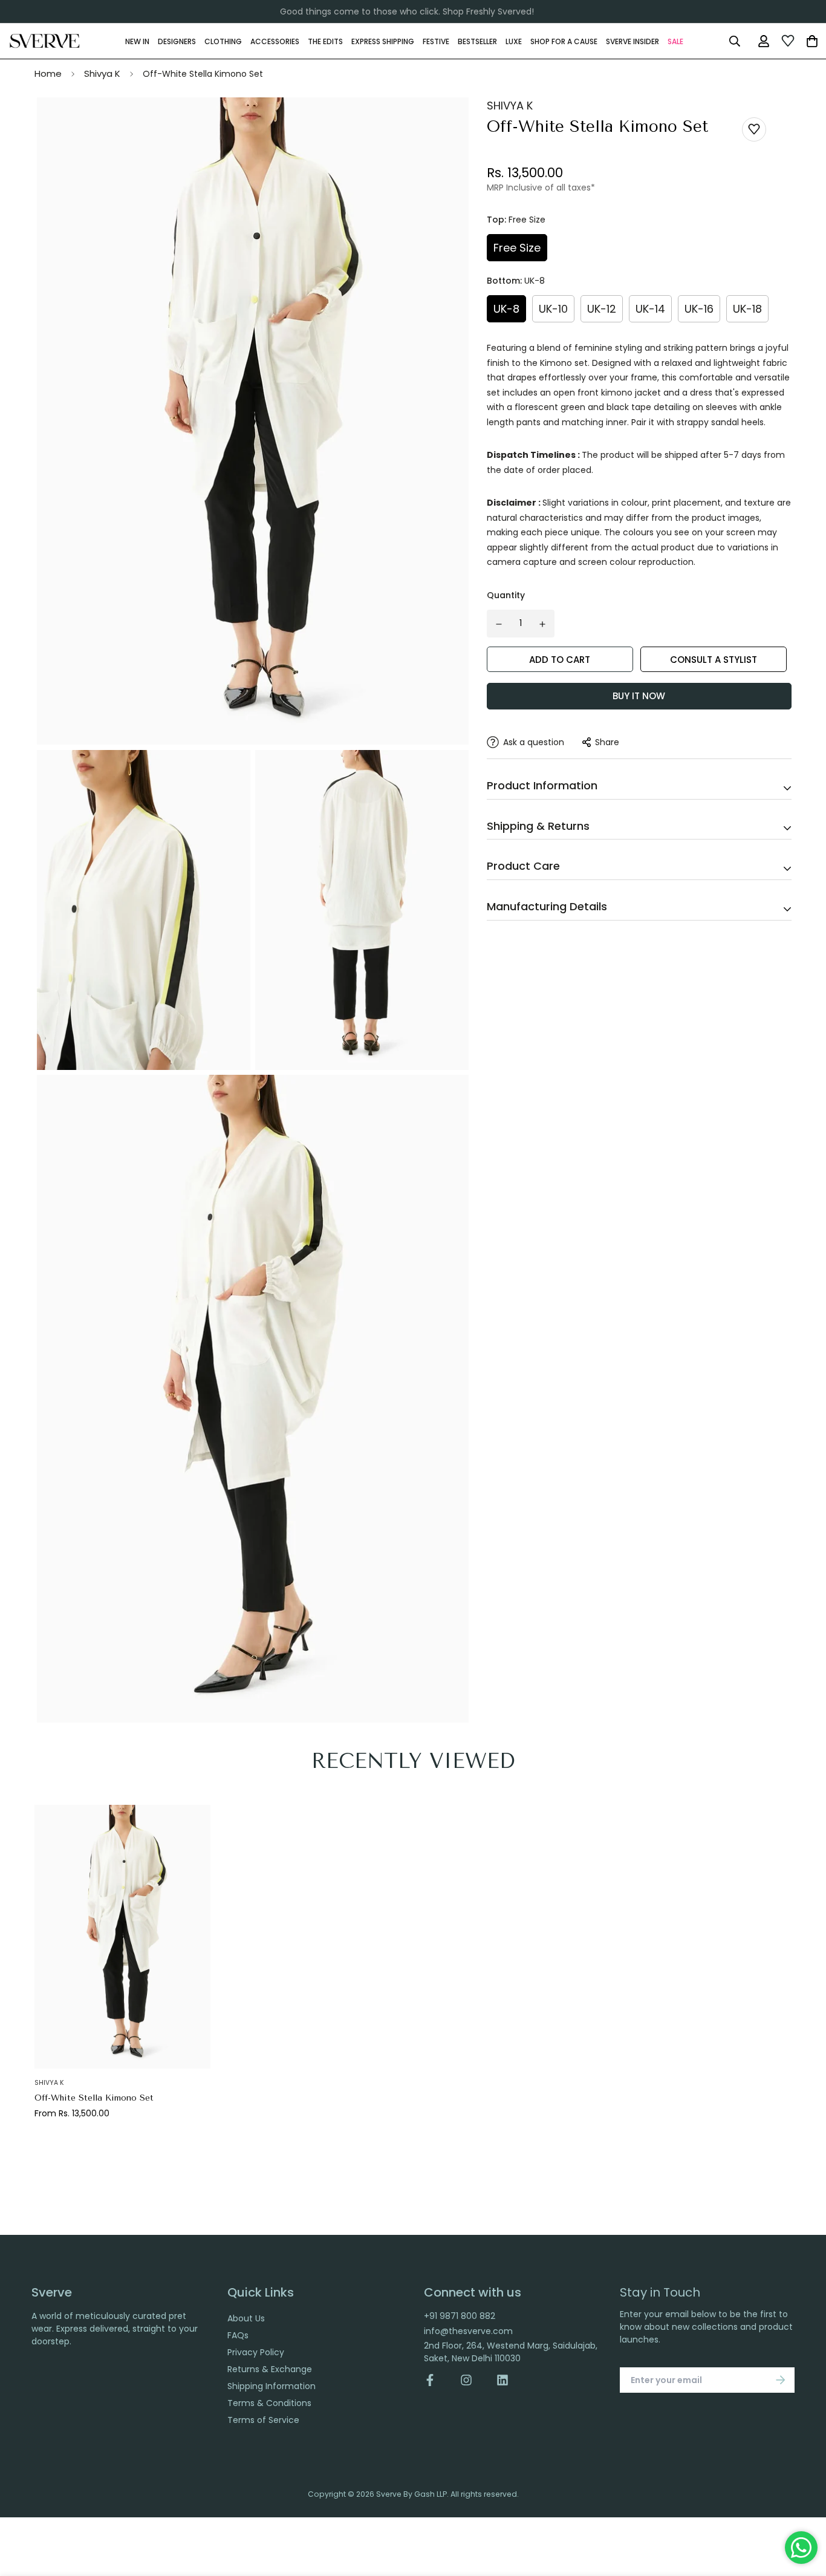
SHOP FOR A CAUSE (564, 41)
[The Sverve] (45, 41)
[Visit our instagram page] (466, 2380)
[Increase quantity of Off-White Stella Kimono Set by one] (542, 624)
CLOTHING (223, 41)
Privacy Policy (256, 2352)
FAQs (238, 2335)
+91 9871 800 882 (460, 2316)
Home (48, 73)
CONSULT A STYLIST (714, 660)
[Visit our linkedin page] (502, 2380)
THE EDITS (325, 41)
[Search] (734, 41)
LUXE (514, 41)
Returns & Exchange (270, 2369)
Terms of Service (263, 2420)
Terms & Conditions (269, 2403)
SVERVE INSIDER (633, 41)
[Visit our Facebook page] (436, 2380)
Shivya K (102, 73)
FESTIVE (436, 41)
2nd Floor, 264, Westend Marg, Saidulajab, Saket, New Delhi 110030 (511, 2352)
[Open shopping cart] (812, 41)
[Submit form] (781, 2380)
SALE (675, 41)
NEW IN (137, 41)
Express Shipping (383, 41)
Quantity (506, 595)
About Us (246, 2318)
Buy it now (639, 696)
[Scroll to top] (804, 2510)
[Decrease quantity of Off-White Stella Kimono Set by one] (499, 624)
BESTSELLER (477, 41)
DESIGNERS (177, 41)
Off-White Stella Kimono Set (94, 2098)
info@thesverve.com (468, 2331)
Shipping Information (272, 2386)
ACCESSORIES (275, 41)
